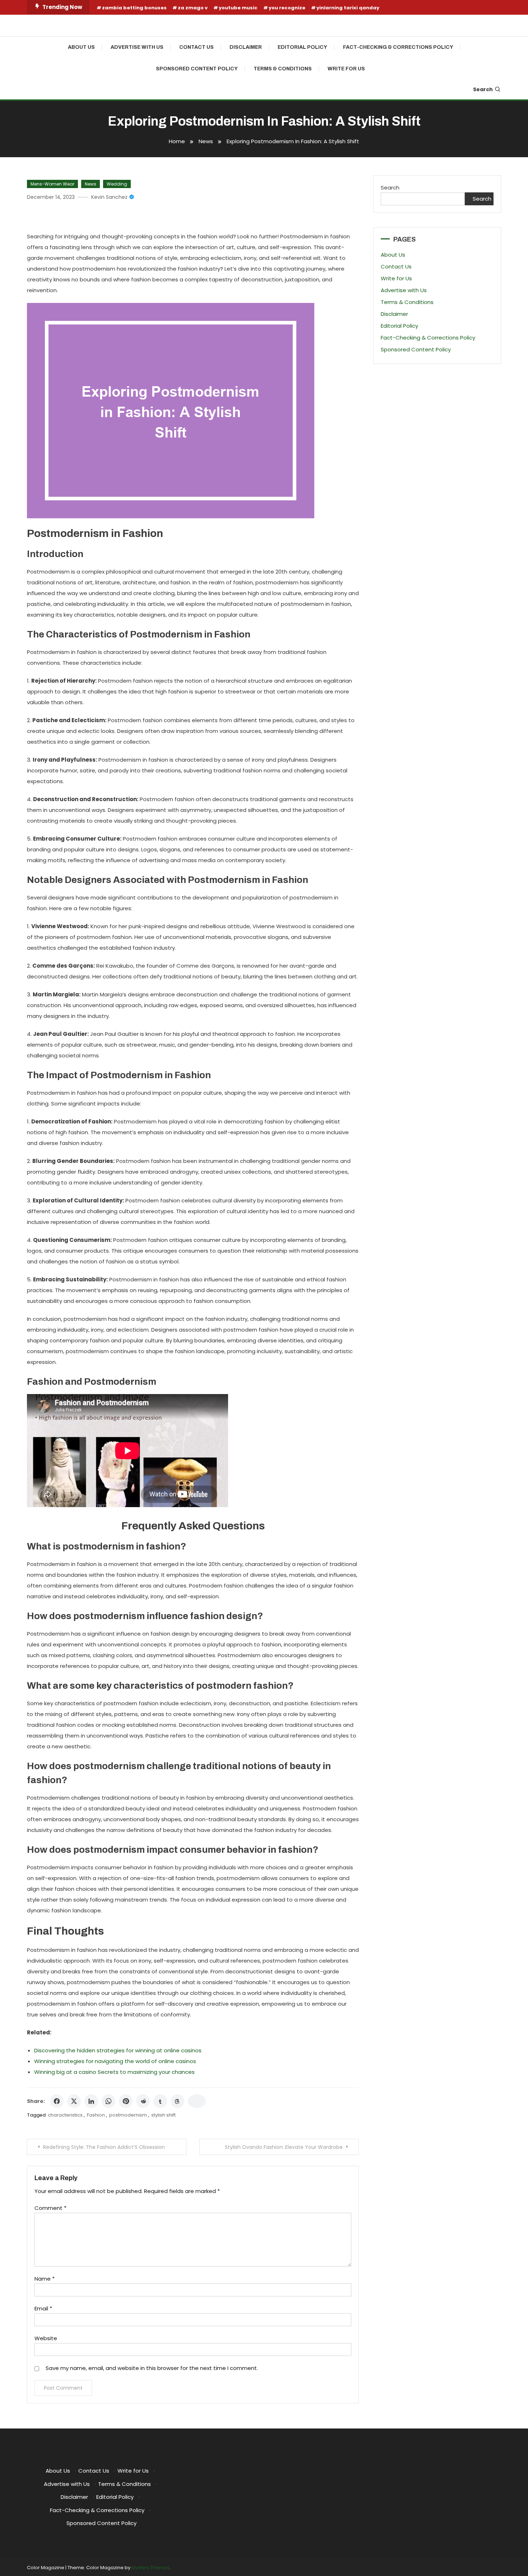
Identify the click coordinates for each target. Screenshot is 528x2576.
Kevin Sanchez (109, 197)
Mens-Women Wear (52, 184)
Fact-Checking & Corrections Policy (398, 47)
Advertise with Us (137, 47)
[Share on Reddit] (143, 2101)
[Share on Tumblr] (160, 2101)
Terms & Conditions (283, 69)
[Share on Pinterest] (126, 2101)
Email (43, 2308)
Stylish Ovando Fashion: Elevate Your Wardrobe (284, 2147)
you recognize (287, 8)
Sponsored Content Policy (197, 69)
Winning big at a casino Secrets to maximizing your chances (114, 2072)
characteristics (65, 2115)
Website (46, 2338)
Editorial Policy (302, 47)
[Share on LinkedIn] (91, 2101)
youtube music (238, 8)
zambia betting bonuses (134, 8)
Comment (50, 2208)
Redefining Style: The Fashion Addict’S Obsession (104, 2147)
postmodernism (128, 2115)
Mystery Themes (150, 2568)
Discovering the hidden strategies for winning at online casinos (118, 2050)
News (91, 184)
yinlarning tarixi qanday (348, 8)
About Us (81, 47)
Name (45, 2279)
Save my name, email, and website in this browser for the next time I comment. (152, 2368)
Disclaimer (246, 47)
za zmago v (193, 8)
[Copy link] (197, 2101)
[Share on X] (74, 2101)
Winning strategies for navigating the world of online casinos (115, 2061)
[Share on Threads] (177, 2101)
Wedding (117, 184)
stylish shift (163, 2115)
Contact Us (196, 47)
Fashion (96, 2115)
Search (483, 89)
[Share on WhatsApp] (108, 2101)
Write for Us (346, 69)
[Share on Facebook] (57, 2101)
